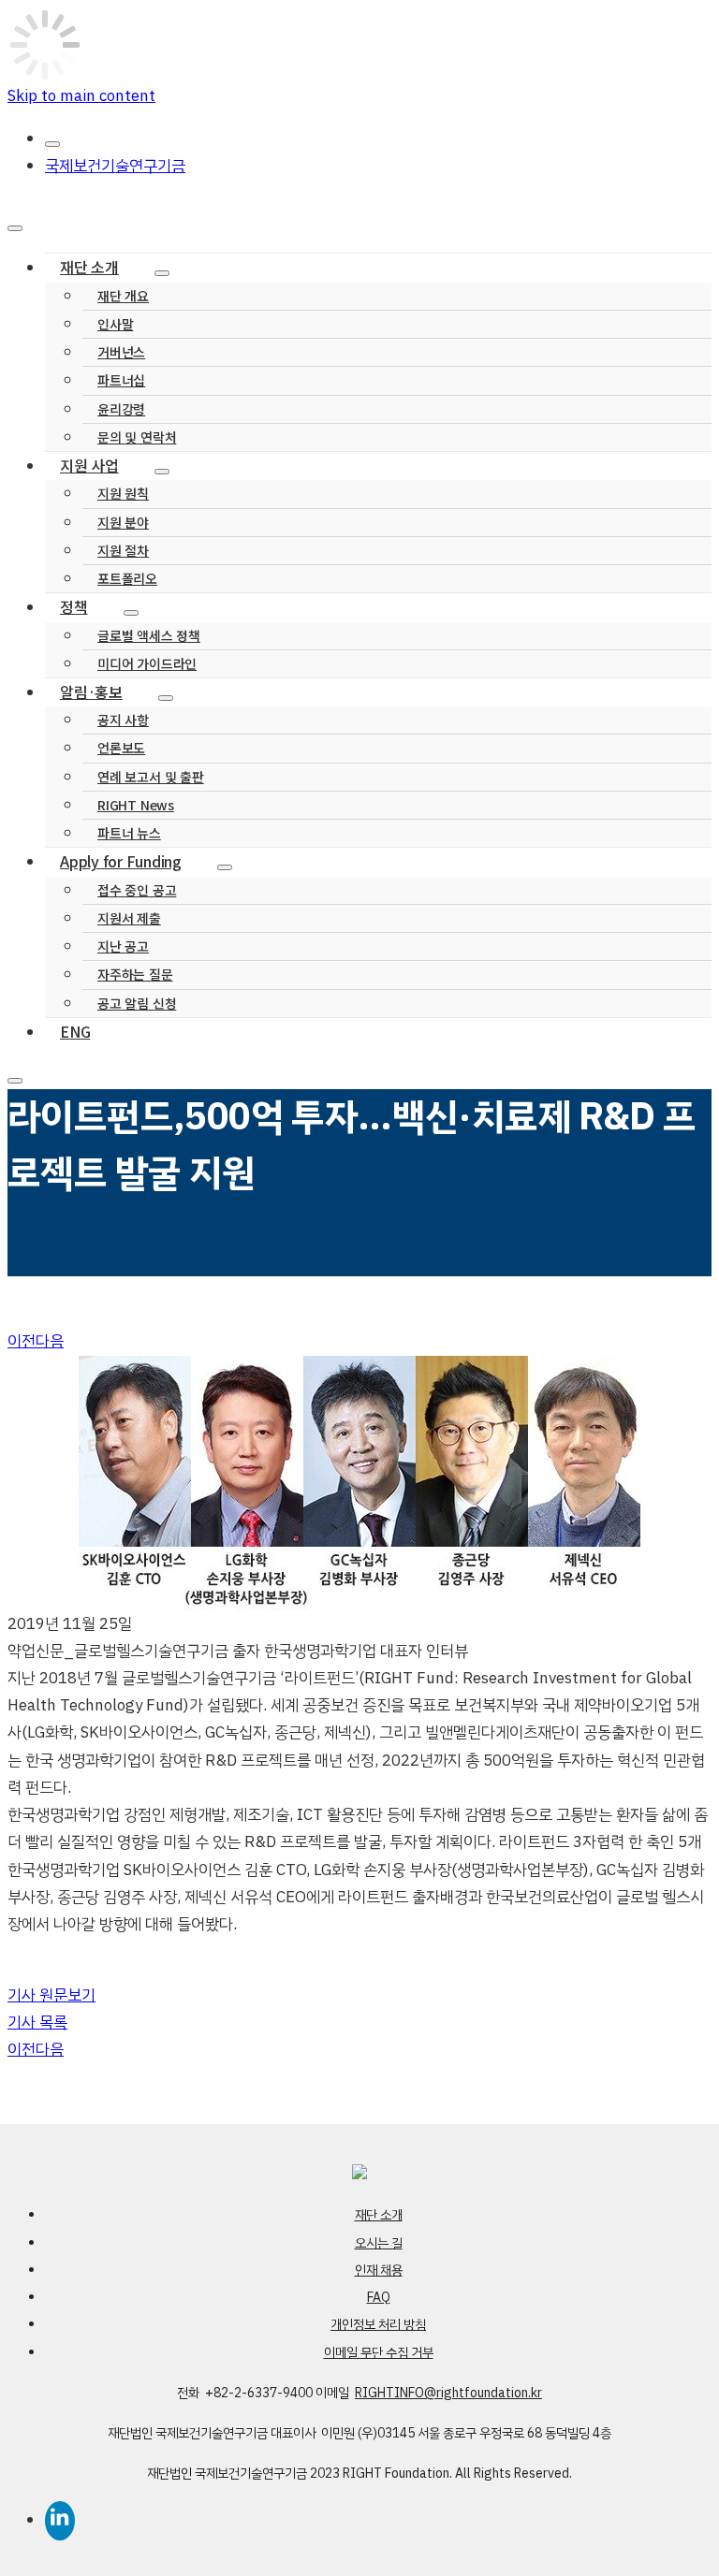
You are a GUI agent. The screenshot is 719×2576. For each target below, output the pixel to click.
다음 (50, 1341)
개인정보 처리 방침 (378, 2325)
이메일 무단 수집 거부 (379, 2353)
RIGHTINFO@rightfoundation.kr (448, 2393)
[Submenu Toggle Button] (162, 273)
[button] (51, 1995)
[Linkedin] (378, 2516)
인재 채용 (379, 2270)
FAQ (379, 2298)
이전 (22, 1341)
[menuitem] (378, 139)
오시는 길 (379, 2243)
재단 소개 (379, 2215)
